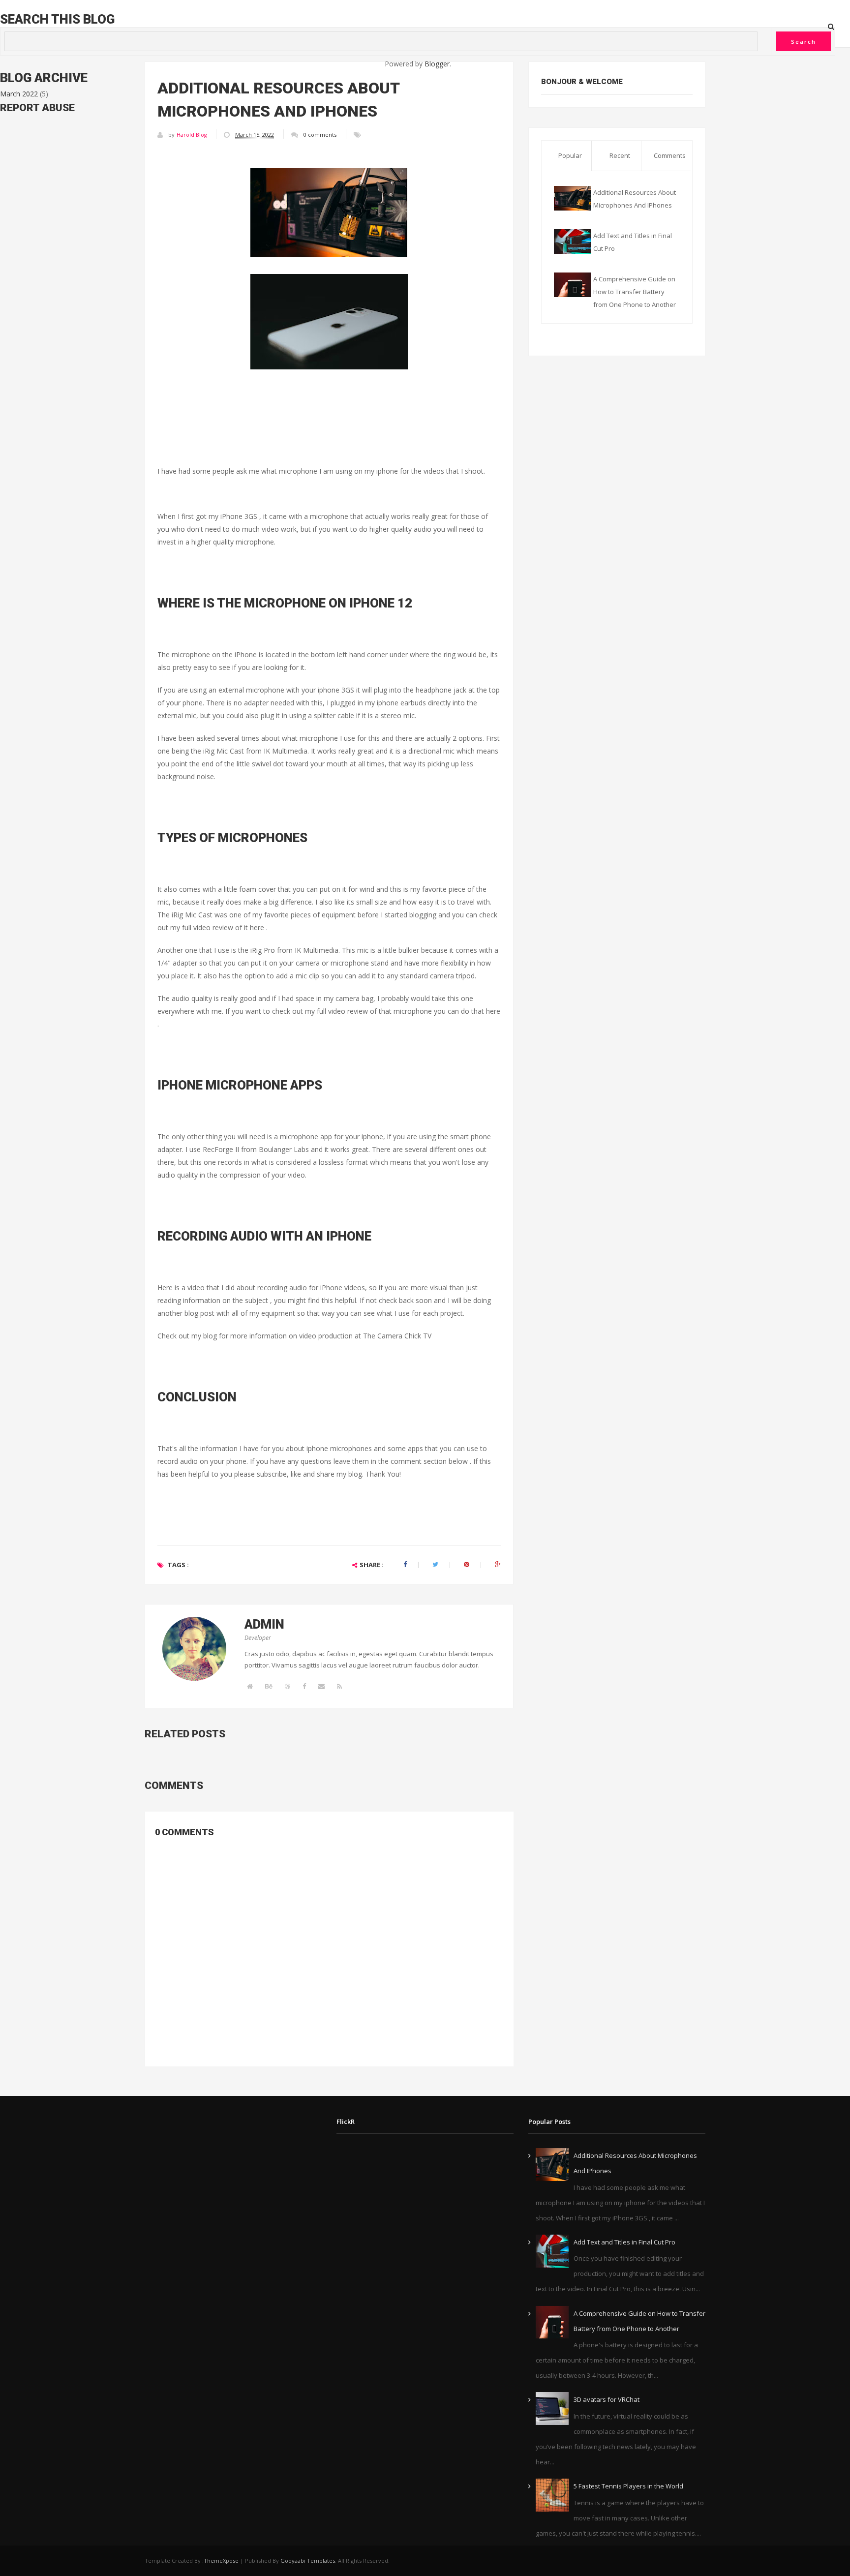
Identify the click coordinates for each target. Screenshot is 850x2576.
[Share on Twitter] (435, 1564)
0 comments (320, 135)
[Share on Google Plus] (498, 1564)
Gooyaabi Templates (308, 2561)
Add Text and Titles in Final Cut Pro (624, 2242)
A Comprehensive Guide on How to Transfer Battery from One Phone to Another (635, 292)
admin (264, 1624)
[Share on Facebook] (405, 1564)
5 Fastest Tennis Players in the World (628, 2486)
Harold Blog (193, 135)
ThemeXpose (221, 2561)
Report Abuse (37, 108)
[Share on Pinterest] (467, 1564)
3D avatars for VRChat (607, 2399)
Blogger (437, 64)
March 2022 (19, 94)
